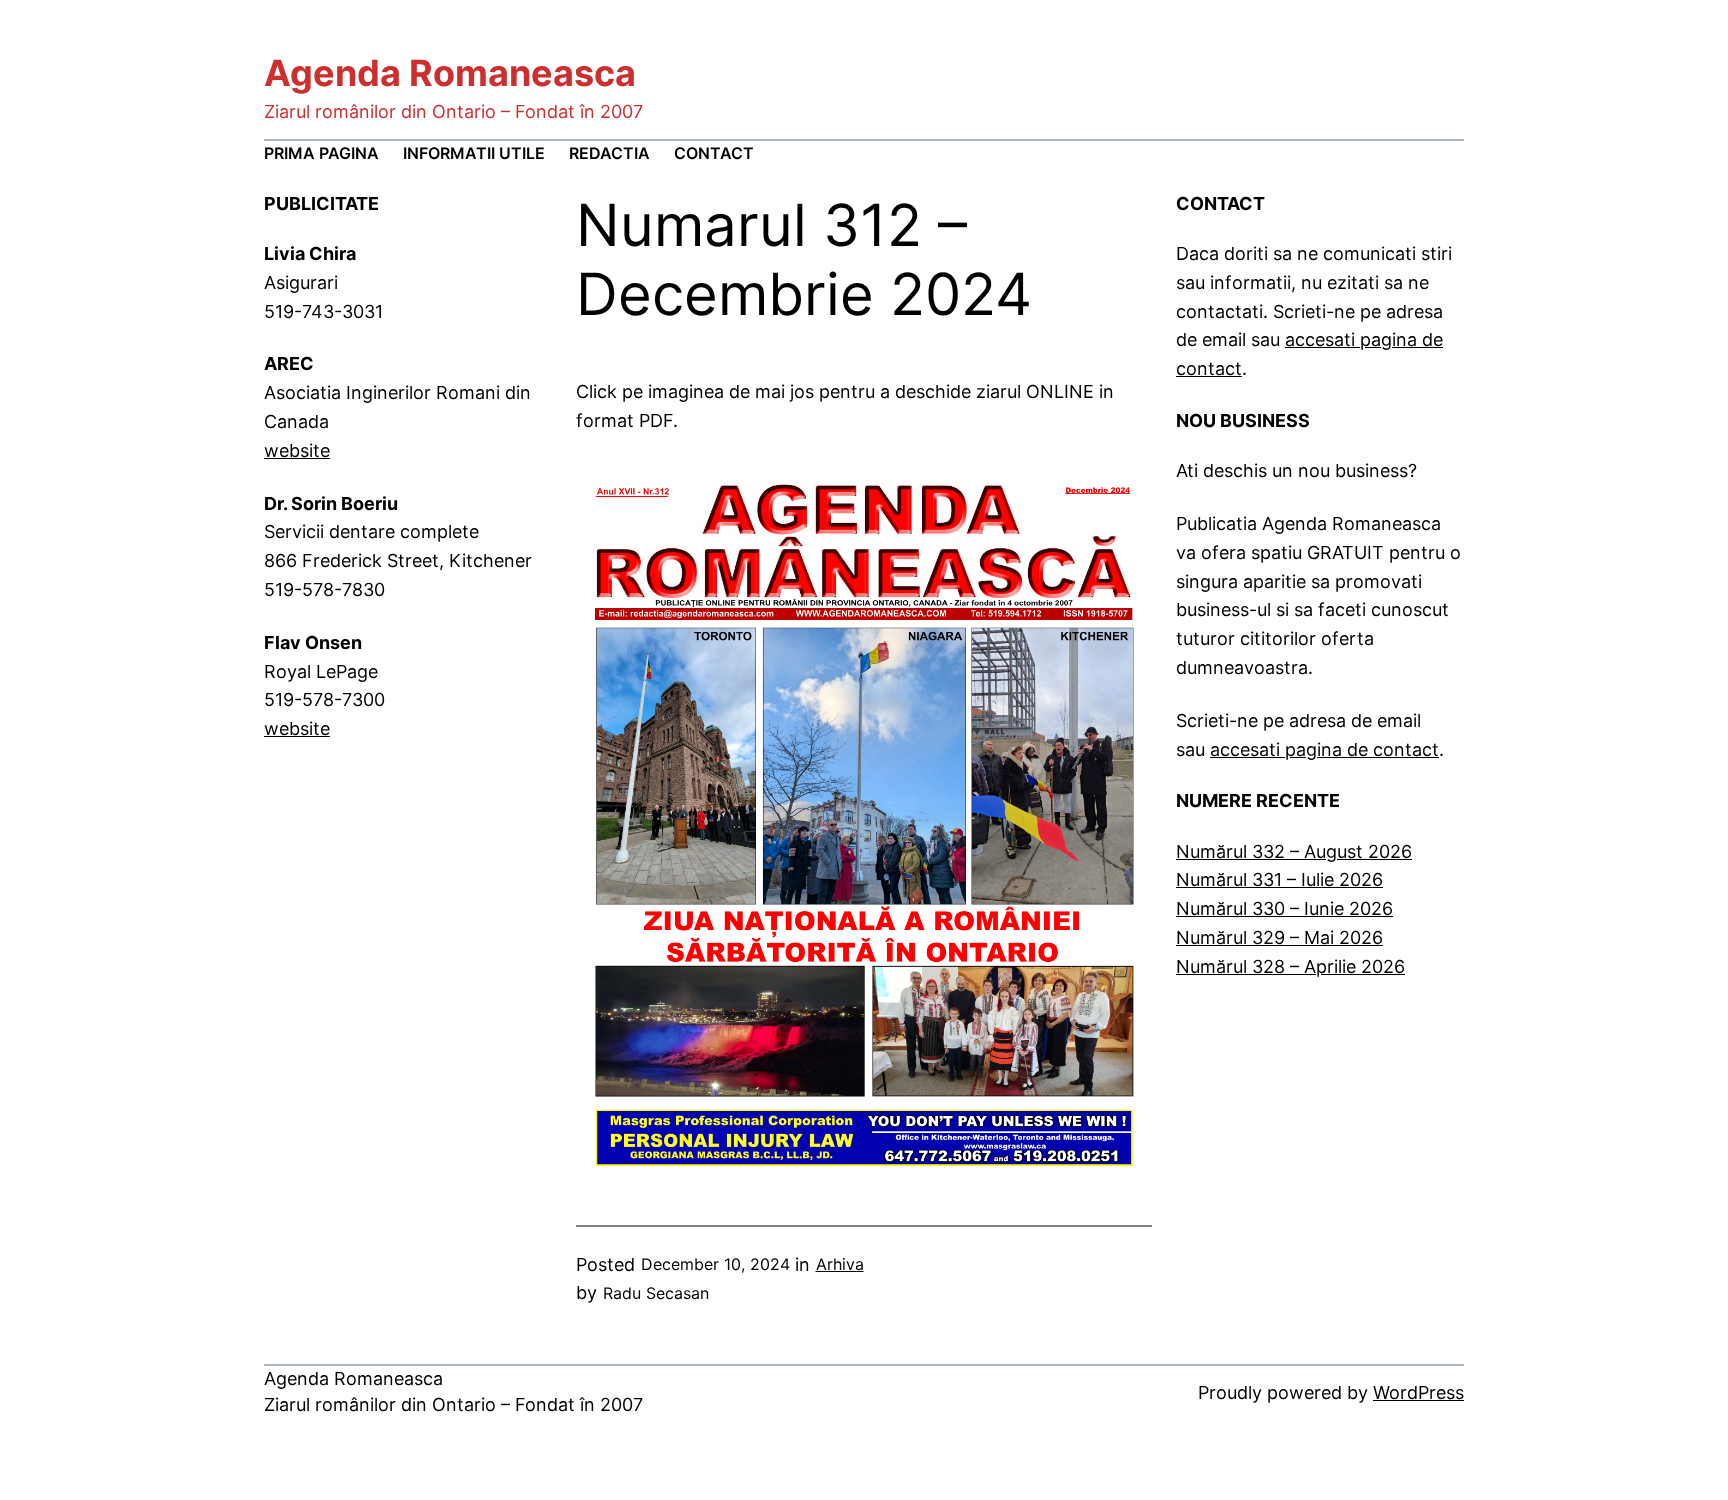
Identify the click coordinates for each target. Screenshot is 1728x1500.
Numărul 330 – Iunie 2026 (1284, 908)
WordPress (1418, 1392)
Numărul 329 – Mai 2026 (1279, 937)
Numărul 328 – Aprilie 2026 (1290, 966)
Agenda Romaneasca (450, 73)
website (297, 450)
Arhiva (840, 1264)
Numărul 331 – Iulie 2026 (1279, 879)
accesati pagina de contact (1324, 749)
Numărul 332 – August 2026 (1294, 851)
